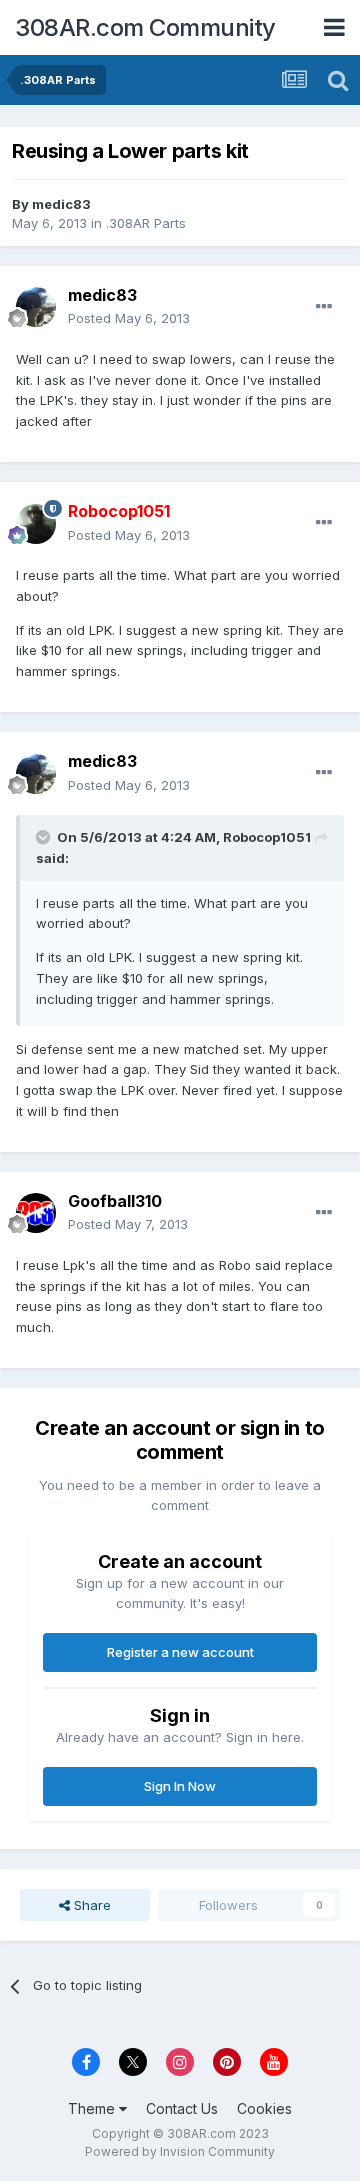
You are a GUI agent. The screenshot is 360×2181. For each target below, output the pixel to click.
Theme (93, 2108)
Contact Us (182, 2108)
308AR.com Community (145, 27)
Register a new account (180, 1652)
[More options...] (324, 307)
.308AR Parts (146, 223)
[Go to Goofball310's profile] (36, 1213)
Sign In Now (180, 1786)
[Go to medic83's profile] (36, 307)
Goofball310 (115, 1201)
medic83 (61, 204)
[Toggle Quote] (45, 837)
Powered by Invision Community (180, 2151)
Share (90, 1905)
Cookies (264, 2108)
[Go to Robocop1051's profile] (36, 524)
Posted (129, 318)
